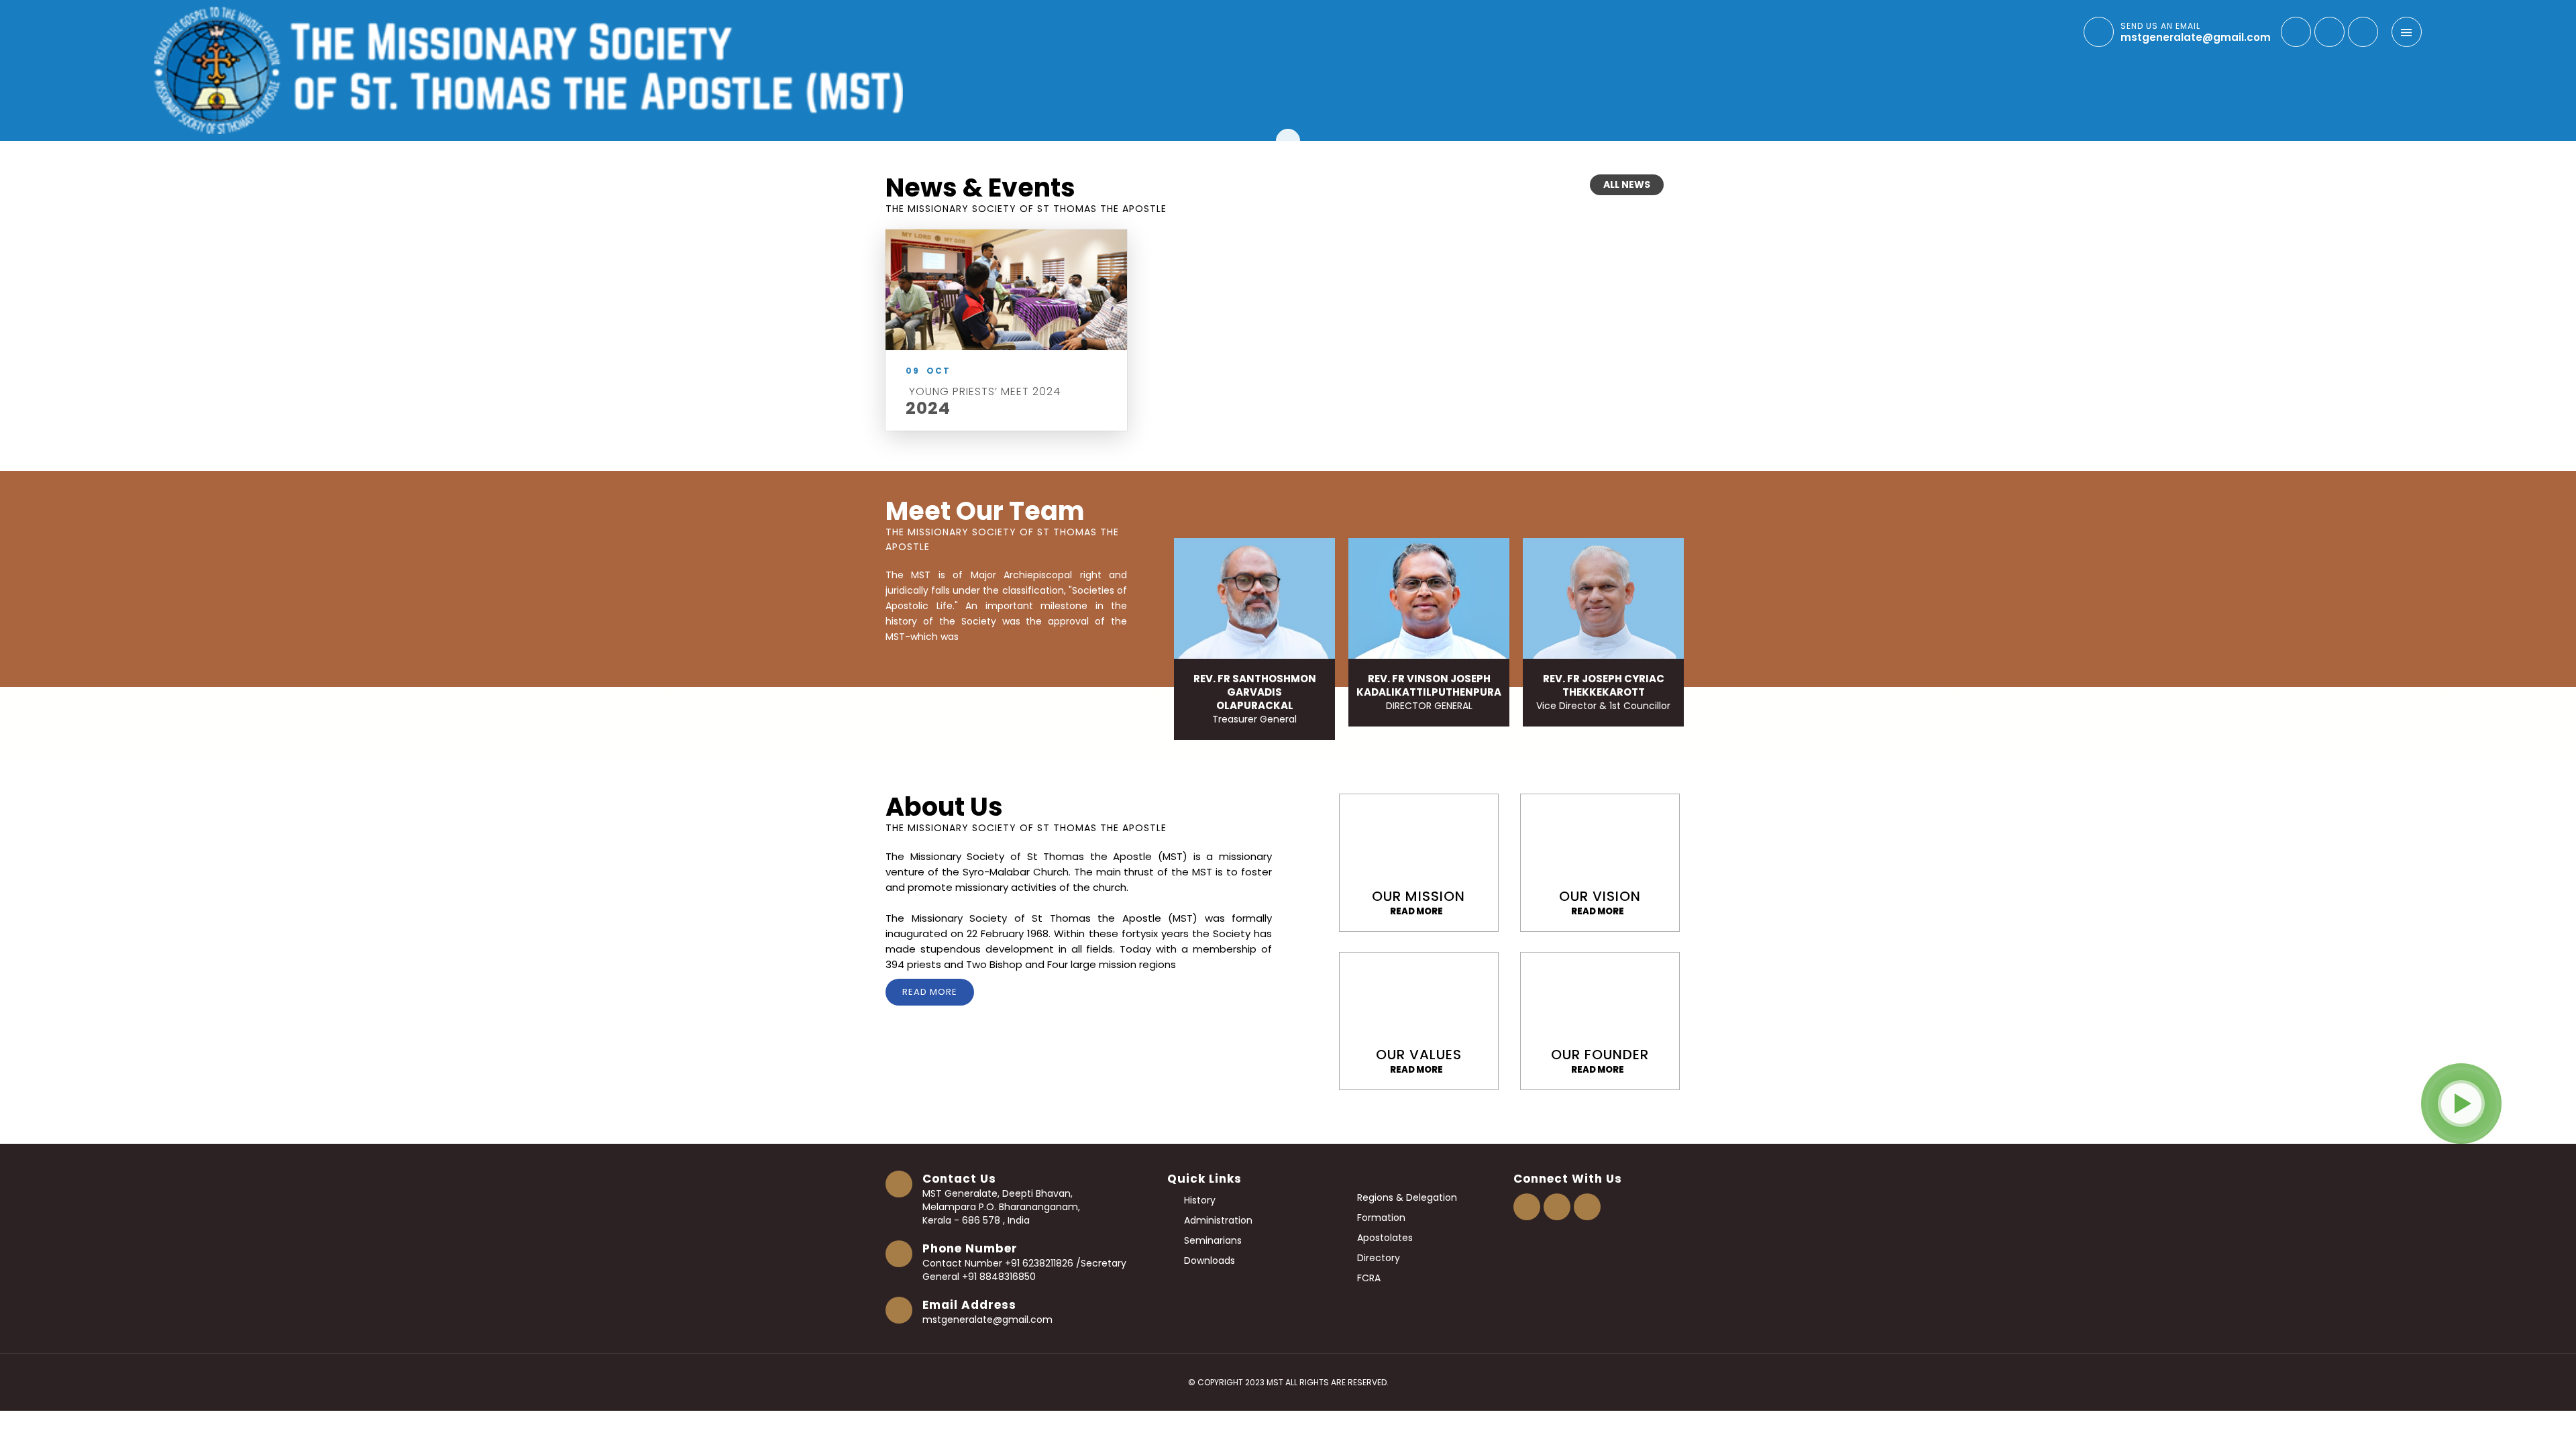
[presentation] (1399, 515)
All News (1627, 184)
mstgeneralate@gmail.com (987, 1320)
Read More (930, 992)
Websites (1953, 1119)
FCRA (1367, 1278)
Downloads (1208, 1260)
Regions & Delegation (1406, 1197)
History (1198, 1200)
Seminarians (1212, 1240)
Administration (1217, 1220)
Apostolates (1384, 1238)
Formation (1380, 1218)
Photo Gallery (156, 1119)
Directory (934, 1113)
